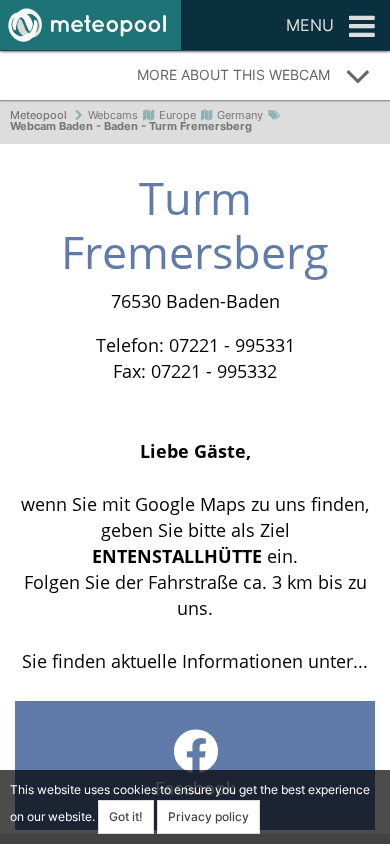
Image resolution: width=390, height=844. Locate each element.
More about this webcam (233, 74)
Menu (310, 25)
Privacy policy (208, 816)
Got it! (126, 816)
